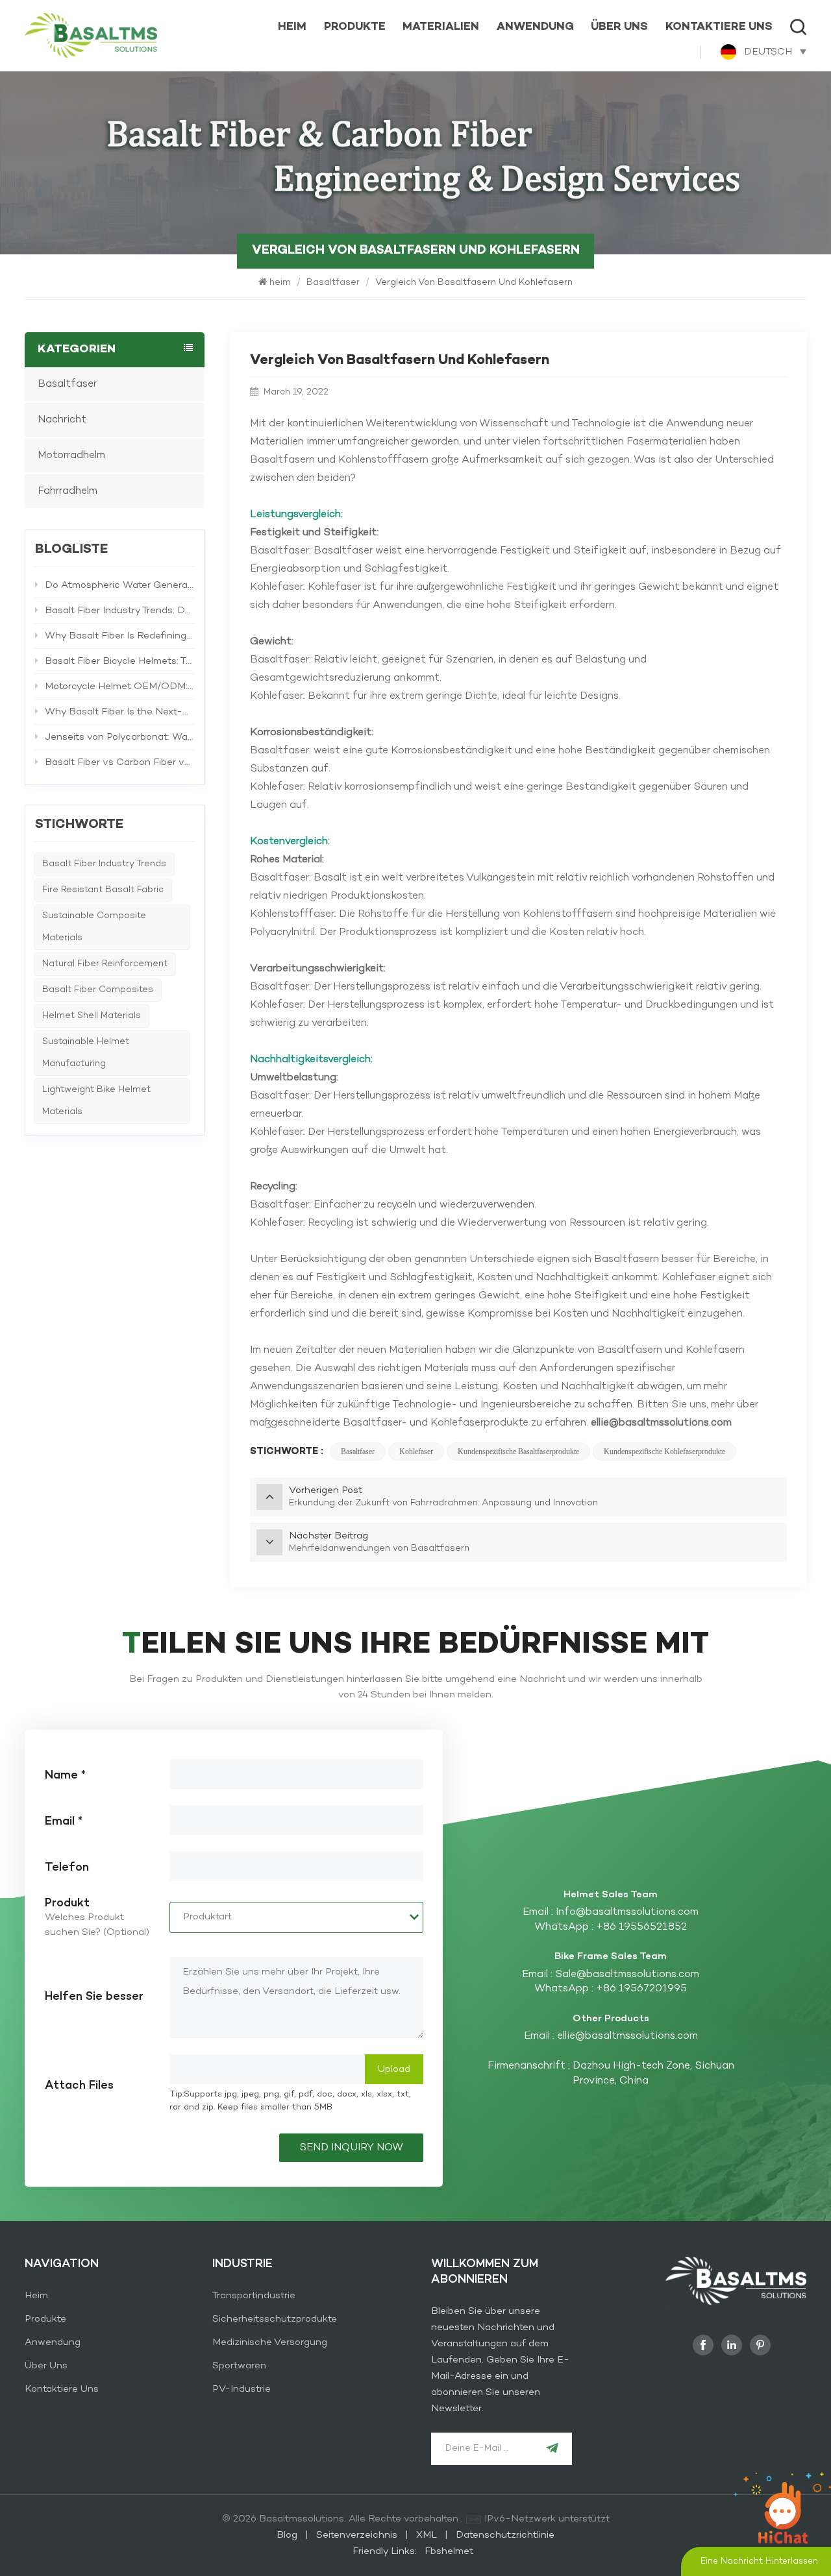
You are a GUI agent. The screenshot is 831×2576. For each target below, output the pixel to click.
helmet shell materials (92, 1016)
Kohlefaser (416, 1452)
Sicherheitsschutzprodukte (275, 2319)
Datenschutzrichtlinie (505, 2535)
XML (427, 2535)
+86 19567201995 (641, 1989)
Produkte (355, 27)
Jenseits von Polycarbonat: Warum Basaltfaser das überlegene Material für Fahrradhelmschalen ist (119, 737)
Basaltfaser (333, 283)
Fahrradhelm (68, 491)
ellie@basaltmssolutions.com (627, 2036)
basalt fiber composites (98, 990)
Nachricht (62, 420)
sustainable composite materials (94, 927)
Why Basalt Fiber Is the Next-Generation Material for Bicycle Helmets (119, 712)
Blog (288, 2535)
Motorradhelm (71, 456)
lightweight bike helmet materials (96, 1101)
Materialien (441, 27)
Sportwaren (239, 2366)
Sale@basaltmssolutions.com (627, 1975)
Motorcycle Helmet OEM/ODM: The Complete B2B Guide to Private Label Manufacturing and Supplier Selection (119, 687)
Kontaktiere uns (719, 27)
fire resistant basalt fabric (103, 890)
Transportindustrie (254, 2296)
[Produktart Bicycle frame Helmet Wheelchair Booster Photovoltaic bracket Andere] (296, 1917)
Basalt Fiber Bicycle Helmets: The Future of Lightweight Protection (119, 661)
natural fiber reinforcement (105, 964)
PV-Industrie (242, 2389)
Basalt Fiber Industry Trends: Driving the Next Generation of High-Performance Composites (119, 611)
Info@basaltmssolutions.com (627, 1912)
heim (292, 27)
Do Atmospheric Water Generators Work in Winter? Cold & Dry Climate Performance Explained (119, 585)
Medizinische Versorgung (270, 2342)
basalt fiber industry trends (104, 864)
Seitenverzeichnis (358, 2535)
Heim (36, 2296)
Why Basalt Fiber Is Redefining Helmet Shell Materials (119, 636)
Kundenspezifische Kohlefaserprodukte (664, 1452)
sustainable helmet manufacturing (86, 1053)
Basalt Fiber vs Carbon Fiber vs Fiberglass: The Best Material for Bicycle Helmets (119, 762)
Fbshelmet (449, 2551)
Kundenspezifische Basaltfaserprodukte (518, 1452)
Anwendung (535, 27)
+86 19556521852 (641, 1927)
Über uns (619, 27)
